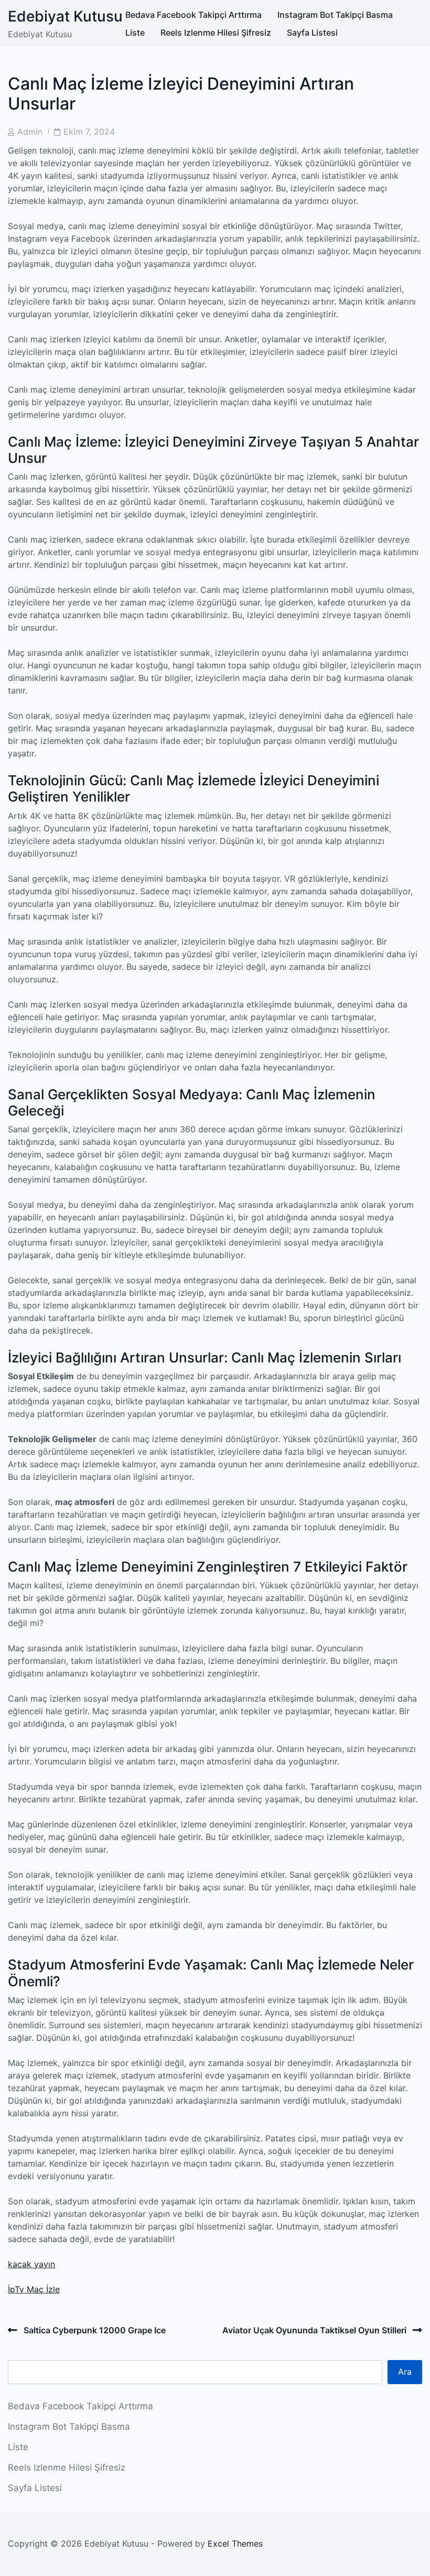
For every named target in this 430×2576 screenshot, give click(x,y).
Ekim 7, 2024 (89, 132)
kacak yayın (31, 2264)
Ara (405, 2372)
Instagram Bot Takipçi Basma (335, 15)
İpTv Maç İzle (34, 2289)
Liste (135, 33)
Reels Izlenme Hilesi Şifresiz (216, 33)
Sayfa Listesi (312, 33)
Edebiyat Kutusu (65, 16)
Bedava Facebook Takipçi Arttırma (193, 15)
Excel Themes (235, 2543)
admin (30, 132)
